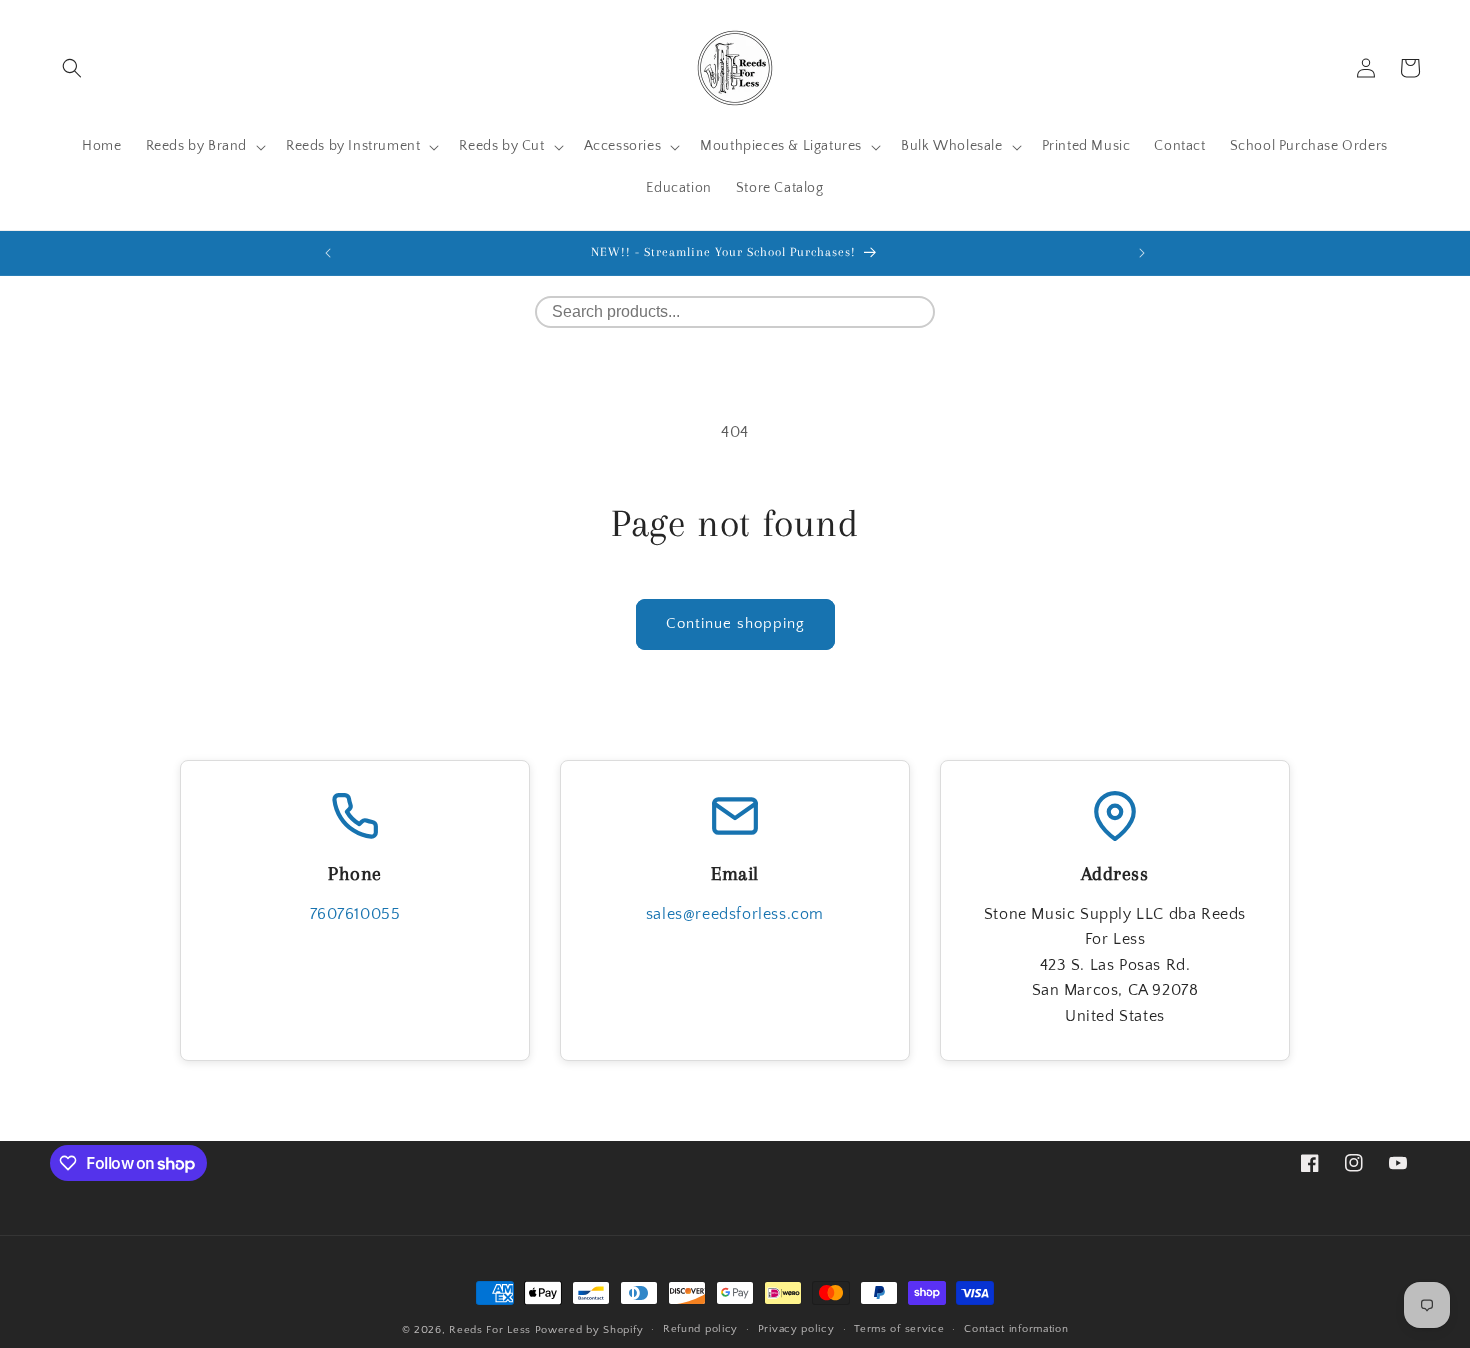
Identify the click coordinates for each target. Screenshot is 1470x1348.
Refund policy (700, 1329)
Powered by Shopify (589, 1330)
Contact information (1016, 1329)
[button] (72, 68)
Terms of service (899, 1329)
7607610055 (355, 914)
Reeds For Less (490, 1330)
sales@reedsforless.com (735, 914)
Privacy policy (796, 1329)
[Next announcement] (1142, 253)
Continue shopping (735, 623)
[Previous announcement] (328, 253)
